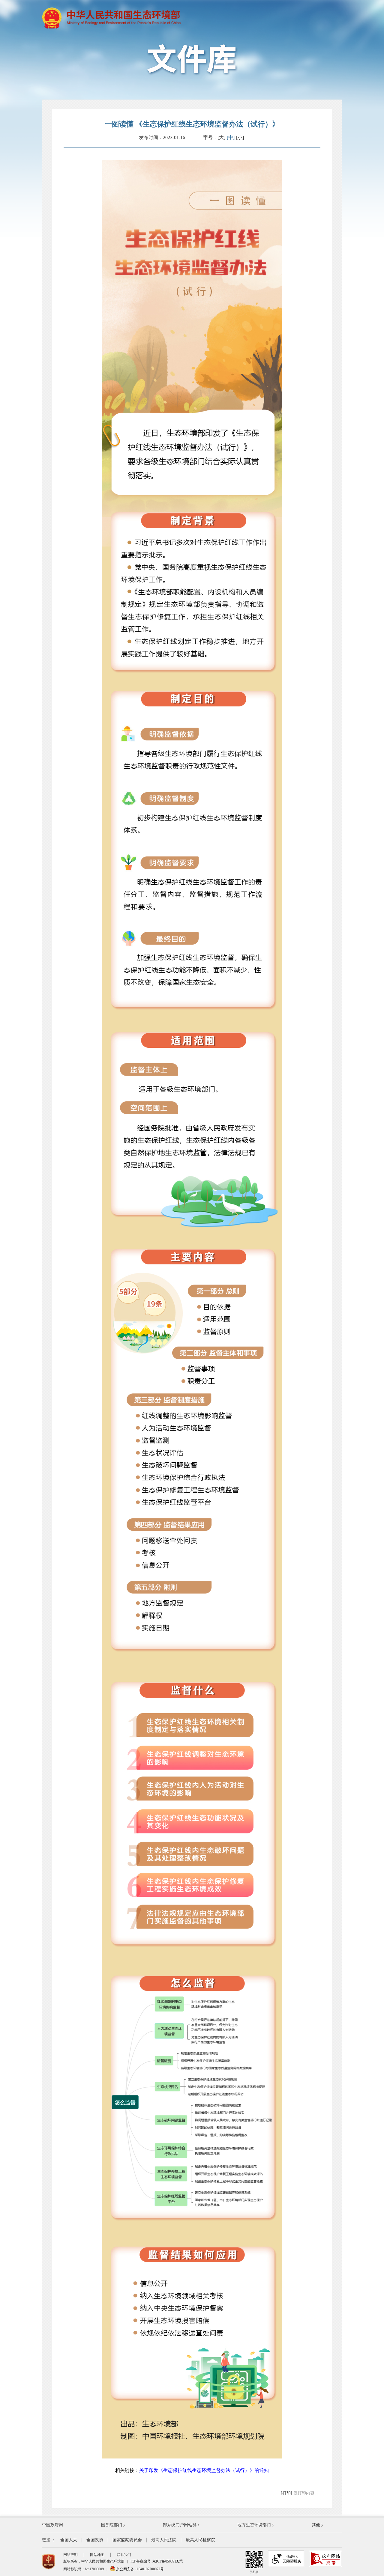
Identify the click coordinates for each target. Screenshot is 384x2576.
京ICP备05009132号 (168, 2561)
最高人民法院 (164, 2540)
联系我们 (124, 2555)
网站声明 (70, 2555)
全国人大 (69, 2540)
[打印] (286, 2493)
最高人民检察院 (200, 2540)
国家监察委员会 (127, 2540)
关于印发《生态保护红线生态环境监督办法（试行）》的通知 (204, 2470)
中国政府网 (52, 2525)
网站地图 (97, 2555)
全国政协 (95, 2540)
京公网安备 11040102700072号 (139, 2569)
